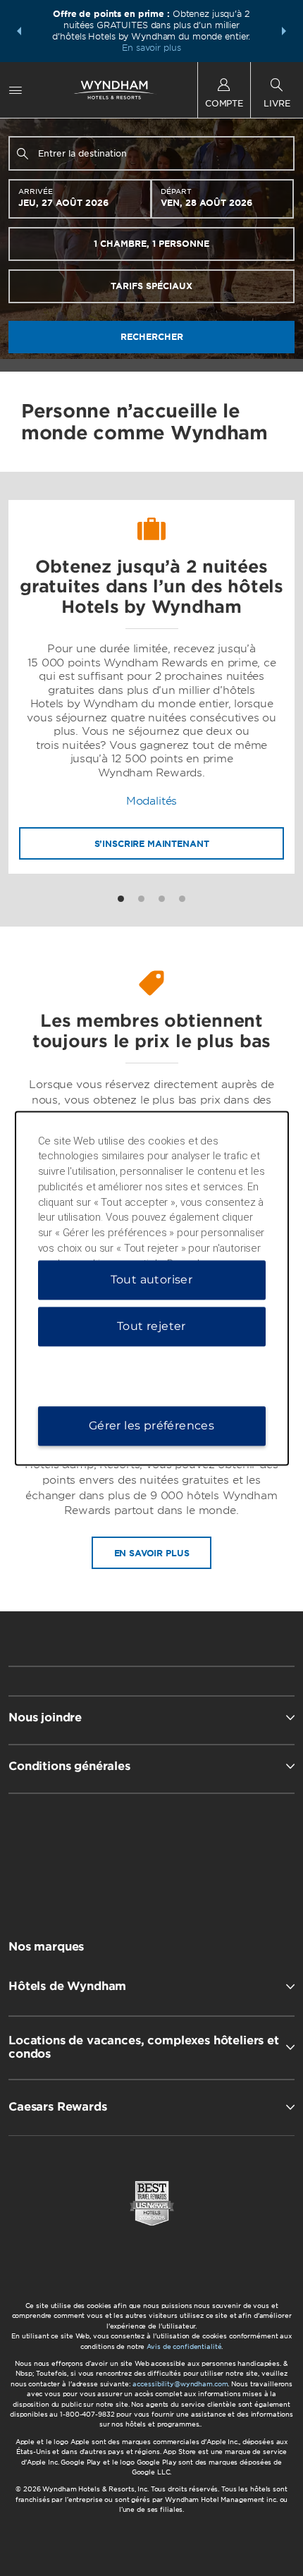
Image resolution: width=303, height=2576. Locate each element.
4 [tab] (182, 899)
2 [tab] (141, 899)
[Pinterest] (224, 1855)
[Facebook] (82, 1855)
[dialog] (152, 1288)
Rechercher (152, 337)
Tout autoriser (152, 1280)
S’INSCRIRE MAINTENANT (152, 844)
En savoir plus (151, 48)
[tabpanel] (151, 687)
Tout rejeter (151, 1326)
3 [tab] (162, 899)
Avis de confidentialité (184, 2346)
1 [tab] (121, 899)
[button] (19, 31)
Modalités (152, 801)
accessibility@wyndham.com (180, 2384)
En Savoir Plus (152, 1553)
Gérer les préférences (151, 1426)
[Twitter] (153, 1855)
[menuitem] (16, 90)
